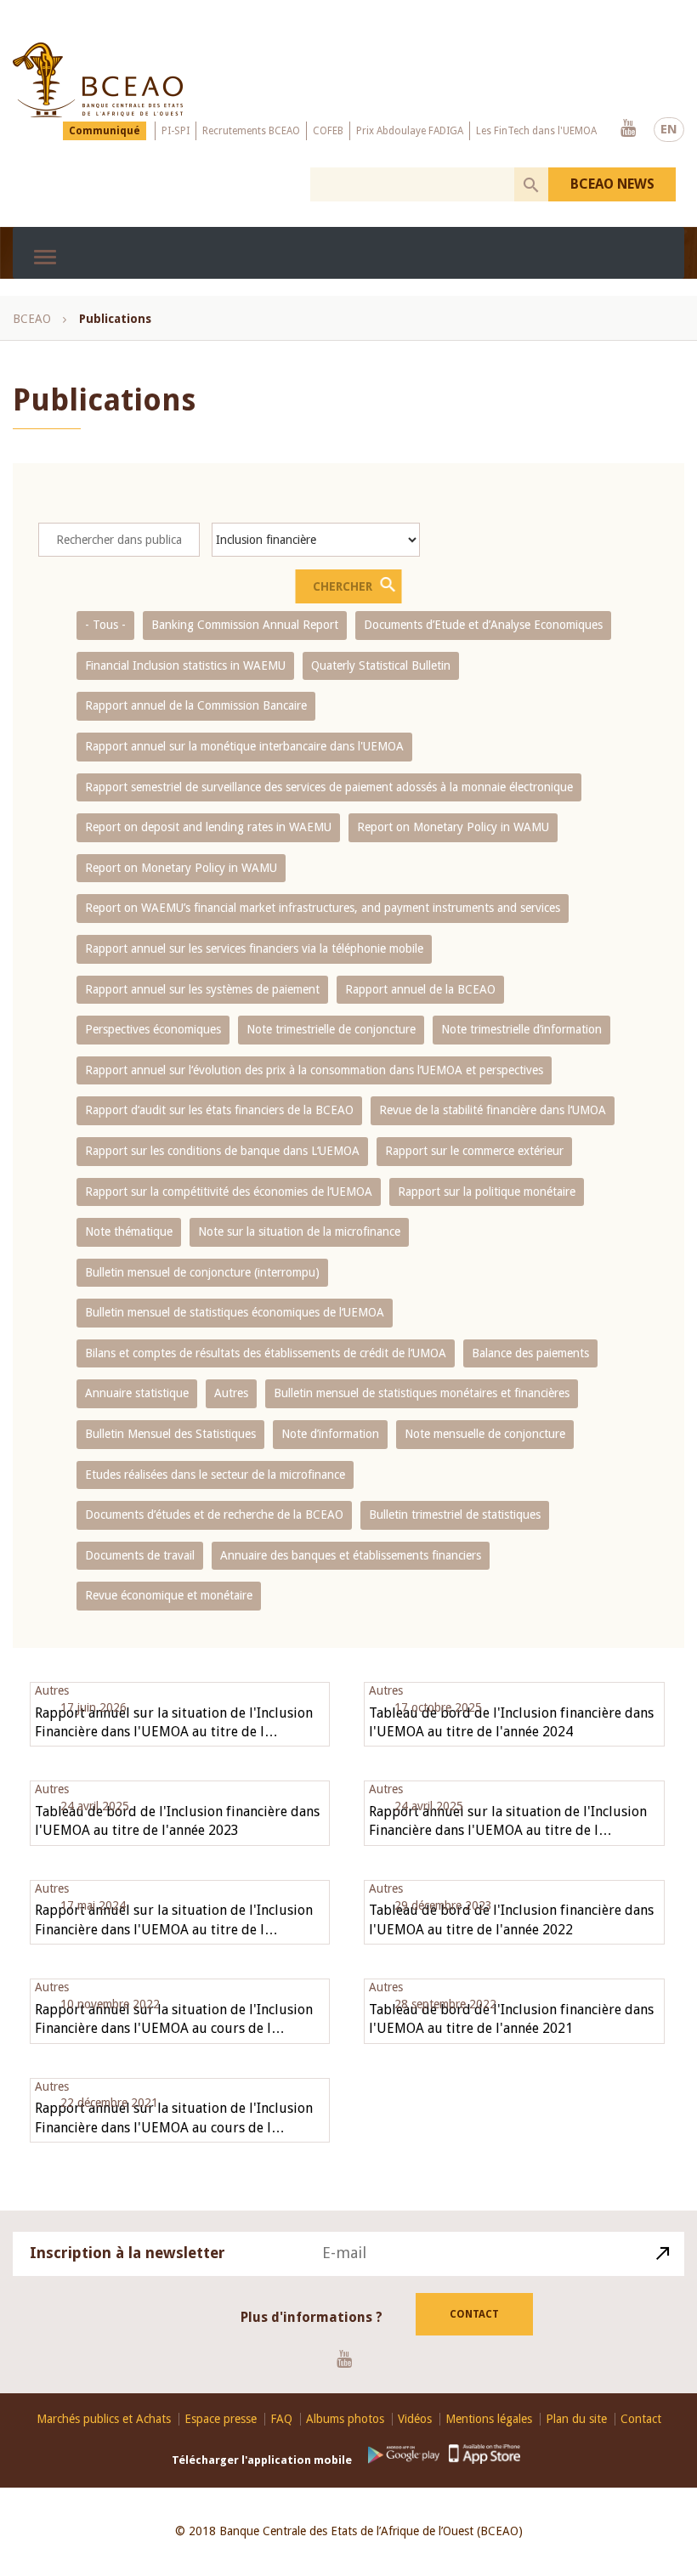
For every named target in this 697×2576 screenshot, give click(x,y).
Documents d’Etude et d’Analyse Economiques (483, 625)
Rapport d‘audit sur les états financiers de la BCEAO (219, 1110)
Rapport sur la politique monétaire (487, 1192)
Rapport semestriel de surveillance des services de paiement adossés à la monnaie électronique (329, 787)
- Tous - (105, 625)
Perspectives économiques (153, 1029)
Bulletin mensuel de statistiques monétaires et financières (422, 1393)
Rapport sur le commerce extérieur (474, 1151)
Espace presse (221, 2419)
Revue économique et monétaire (169, 1595)
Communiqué (105, 131)
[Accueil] (98, 80)
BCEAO (32, 319)
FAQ (281, 2419)
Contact (474, 2314)
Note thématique (129, 1231)
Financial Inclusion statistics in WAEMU (185, 665)
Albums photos (345, 2419)
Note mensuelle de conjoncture (485, 1434)
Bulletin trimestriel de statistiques (455, 1514)
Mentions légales (489, 2419)
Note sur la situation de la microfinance (299, 1231)
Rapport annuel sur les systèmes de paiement (202, 989)
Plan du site (576, 2419)
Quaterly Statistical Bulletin (381, 665)
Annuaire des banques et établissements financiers (351, 1555)
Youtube (628, 129)
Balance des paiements (530, 1353)
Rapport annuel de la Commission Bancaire (196, 705)
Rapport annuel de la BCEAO (420, 989)
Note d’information (330, 1434)
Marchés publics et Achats (104, 2419)
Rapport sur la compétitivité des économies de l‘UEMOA (229, 1192)
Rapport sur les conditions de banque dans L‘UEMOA (222, 1151)
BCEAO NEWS (612, 184)
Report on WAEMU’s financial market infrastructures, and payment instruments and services (323, 908)
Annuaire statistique (137, 1393)
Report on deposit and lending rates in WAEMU (208, 827)
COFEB (328, 131)
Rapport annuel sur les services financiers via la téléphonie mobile (254, 948)
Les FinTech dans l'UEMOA (536, 131)
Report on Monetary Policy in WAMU (453, 827)
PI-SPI (176, 131)
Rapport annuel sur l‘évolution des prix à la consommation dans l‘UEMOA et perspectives (314, 1070)
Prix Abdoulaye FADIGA (410, 131)
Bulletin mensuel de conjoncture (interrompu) (202, 1272)
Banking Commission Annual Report (245, 625)
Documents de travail (140, 1555)
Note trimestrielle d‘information (521, 1029)
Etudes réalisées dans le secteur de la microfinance (215, 1475)
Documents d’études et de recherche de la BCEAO (214, 1514)
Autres (231, 1393)
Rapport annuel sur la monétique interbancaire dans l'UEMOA (244, 746)
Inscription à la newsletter (127, 2253)
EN (669, 129)
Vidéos (415, 2419)
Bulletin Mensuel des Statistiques (170, 1434)
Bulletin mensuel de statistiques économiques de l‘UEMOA (235, 1312)
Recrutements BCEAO (251, 131)
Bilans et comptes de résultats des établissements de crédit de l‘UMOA (266, 1353)
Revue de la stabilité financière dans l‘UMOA (493, 1110)
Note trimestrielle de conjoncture (331, 1029)
